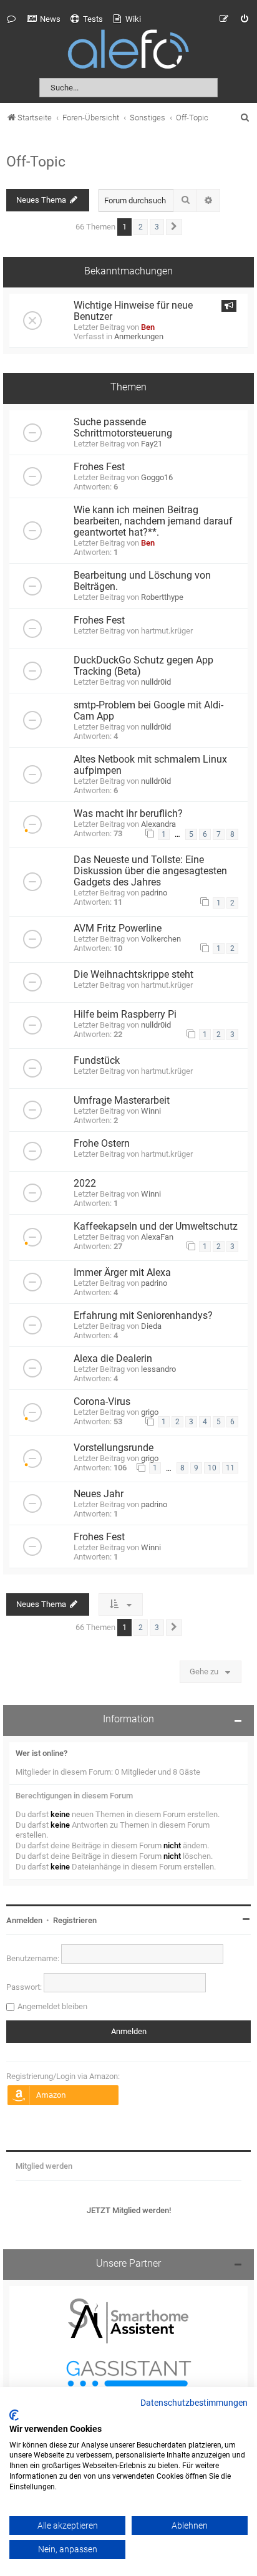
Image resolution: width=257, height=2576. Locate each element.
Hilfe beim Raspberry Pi (125, 1015)
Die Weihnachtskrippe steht (133, 975)
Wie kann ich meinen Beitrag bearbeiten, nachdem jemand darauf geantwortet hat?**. (153, 521)
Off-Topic (36, 162)
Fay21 (152, 444)
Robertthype (162, 597)
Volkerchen (161, 939)
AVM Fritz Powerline (118, 929)
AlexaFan (157, 1237)
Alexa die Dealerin (113, 1359)
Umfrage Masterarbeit (122, 1101)
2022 (85, 1184)
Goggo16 (157, 477)
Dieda (151, 1326)
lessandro (158, 1369)
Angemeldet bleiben (52, 2006)
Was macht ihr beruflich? (128, 814)
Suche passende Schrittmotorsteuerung (123, 428)
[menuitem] (44, 19)
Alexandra (158, 824)
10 (212, 1468)
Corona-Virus (102, 1402)
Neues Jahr (99, 1494)
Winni (151, 1111)
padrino (154, 893)
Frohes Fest (99, 467)
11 (230, 1468)
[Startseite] (128, 51)
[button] (174, 227)
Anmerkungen (139, 336)
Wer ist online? (41, 1753)
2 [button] (141, 227)
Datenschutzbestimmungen (194, 2403)
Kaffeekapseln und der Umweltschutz (156, 1227)
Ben (148, 327)
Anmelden (24, 1920)
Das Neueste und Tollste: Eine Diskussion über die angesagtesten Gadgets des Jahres (150, 871)
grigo (150, 1412)
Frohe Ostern (102, 1144)
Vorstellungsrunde (114, 1448)
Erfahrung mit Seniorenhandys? (143, 1316)
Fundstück (97, 1061)
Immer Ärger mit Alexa (122, 1273)
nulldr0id (156, 682)
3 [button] (157, 227)
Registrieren (75, 1920)
